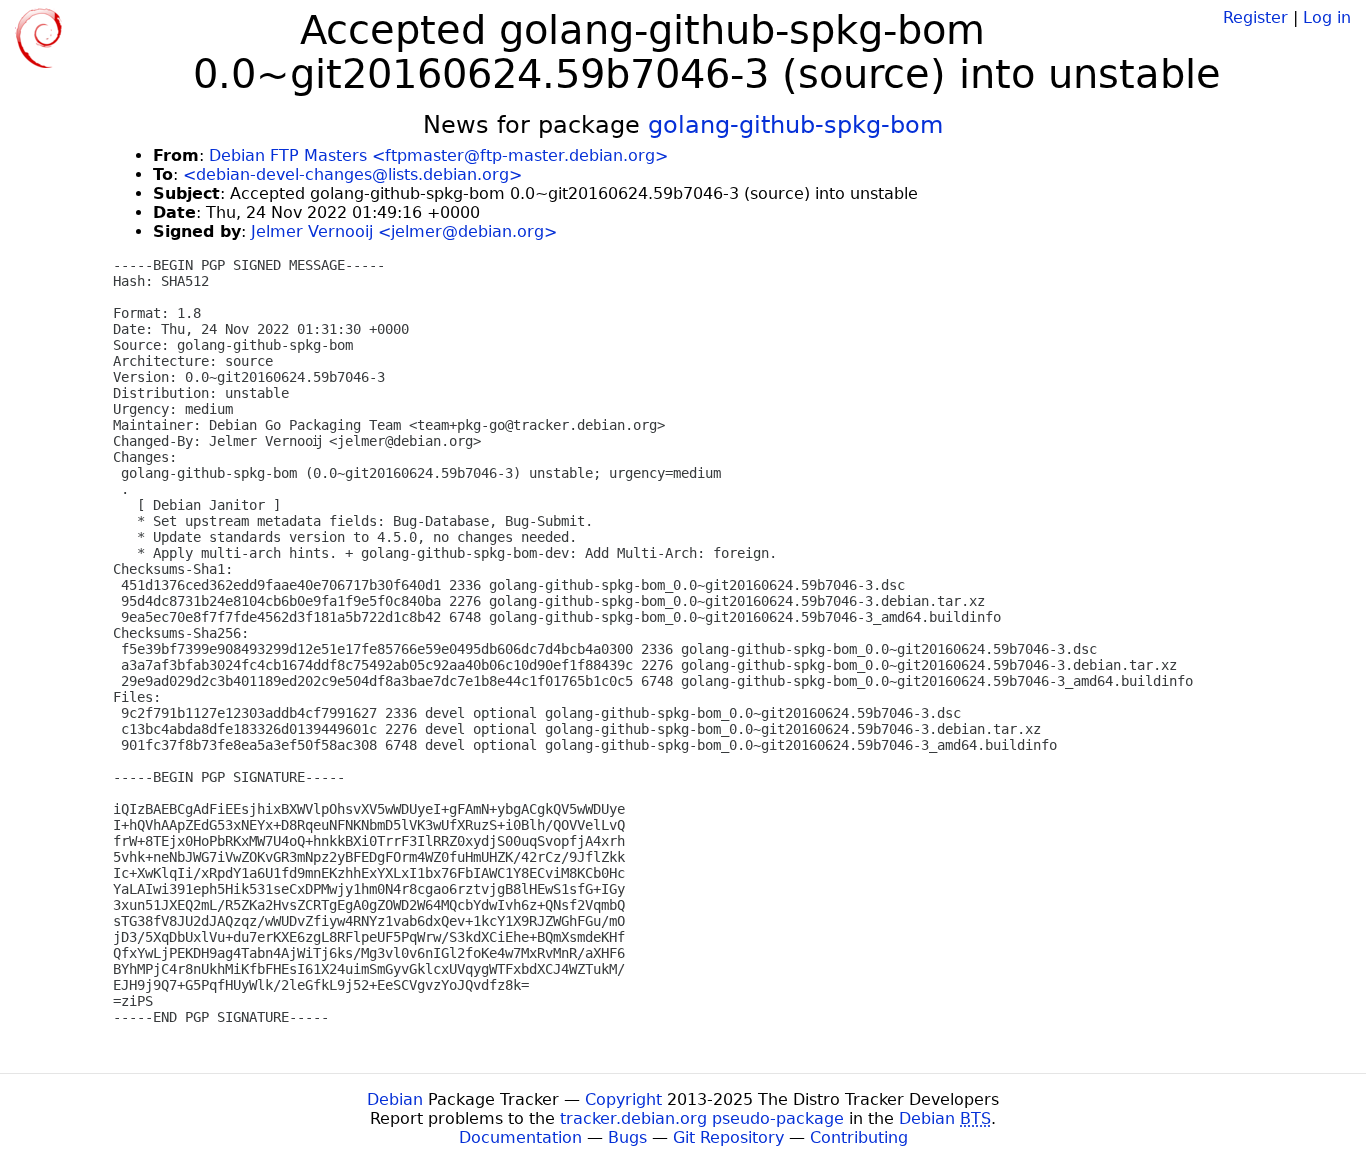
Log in (1327, 17)
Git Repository (728, 1137)
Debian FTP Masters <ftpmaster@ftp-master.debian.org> (438, 155)
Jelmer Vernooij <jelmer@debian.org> (404, 231)
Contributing (859, 1137)
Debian (395, 1099)
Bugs (627, 1137)
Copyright (623, 1099)
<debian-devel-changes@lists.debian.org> (352, 174)
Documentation (520, 1137)
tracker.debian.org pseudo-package (702, 1118)
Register (1255, 17)
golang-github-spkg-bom (795, 125)
